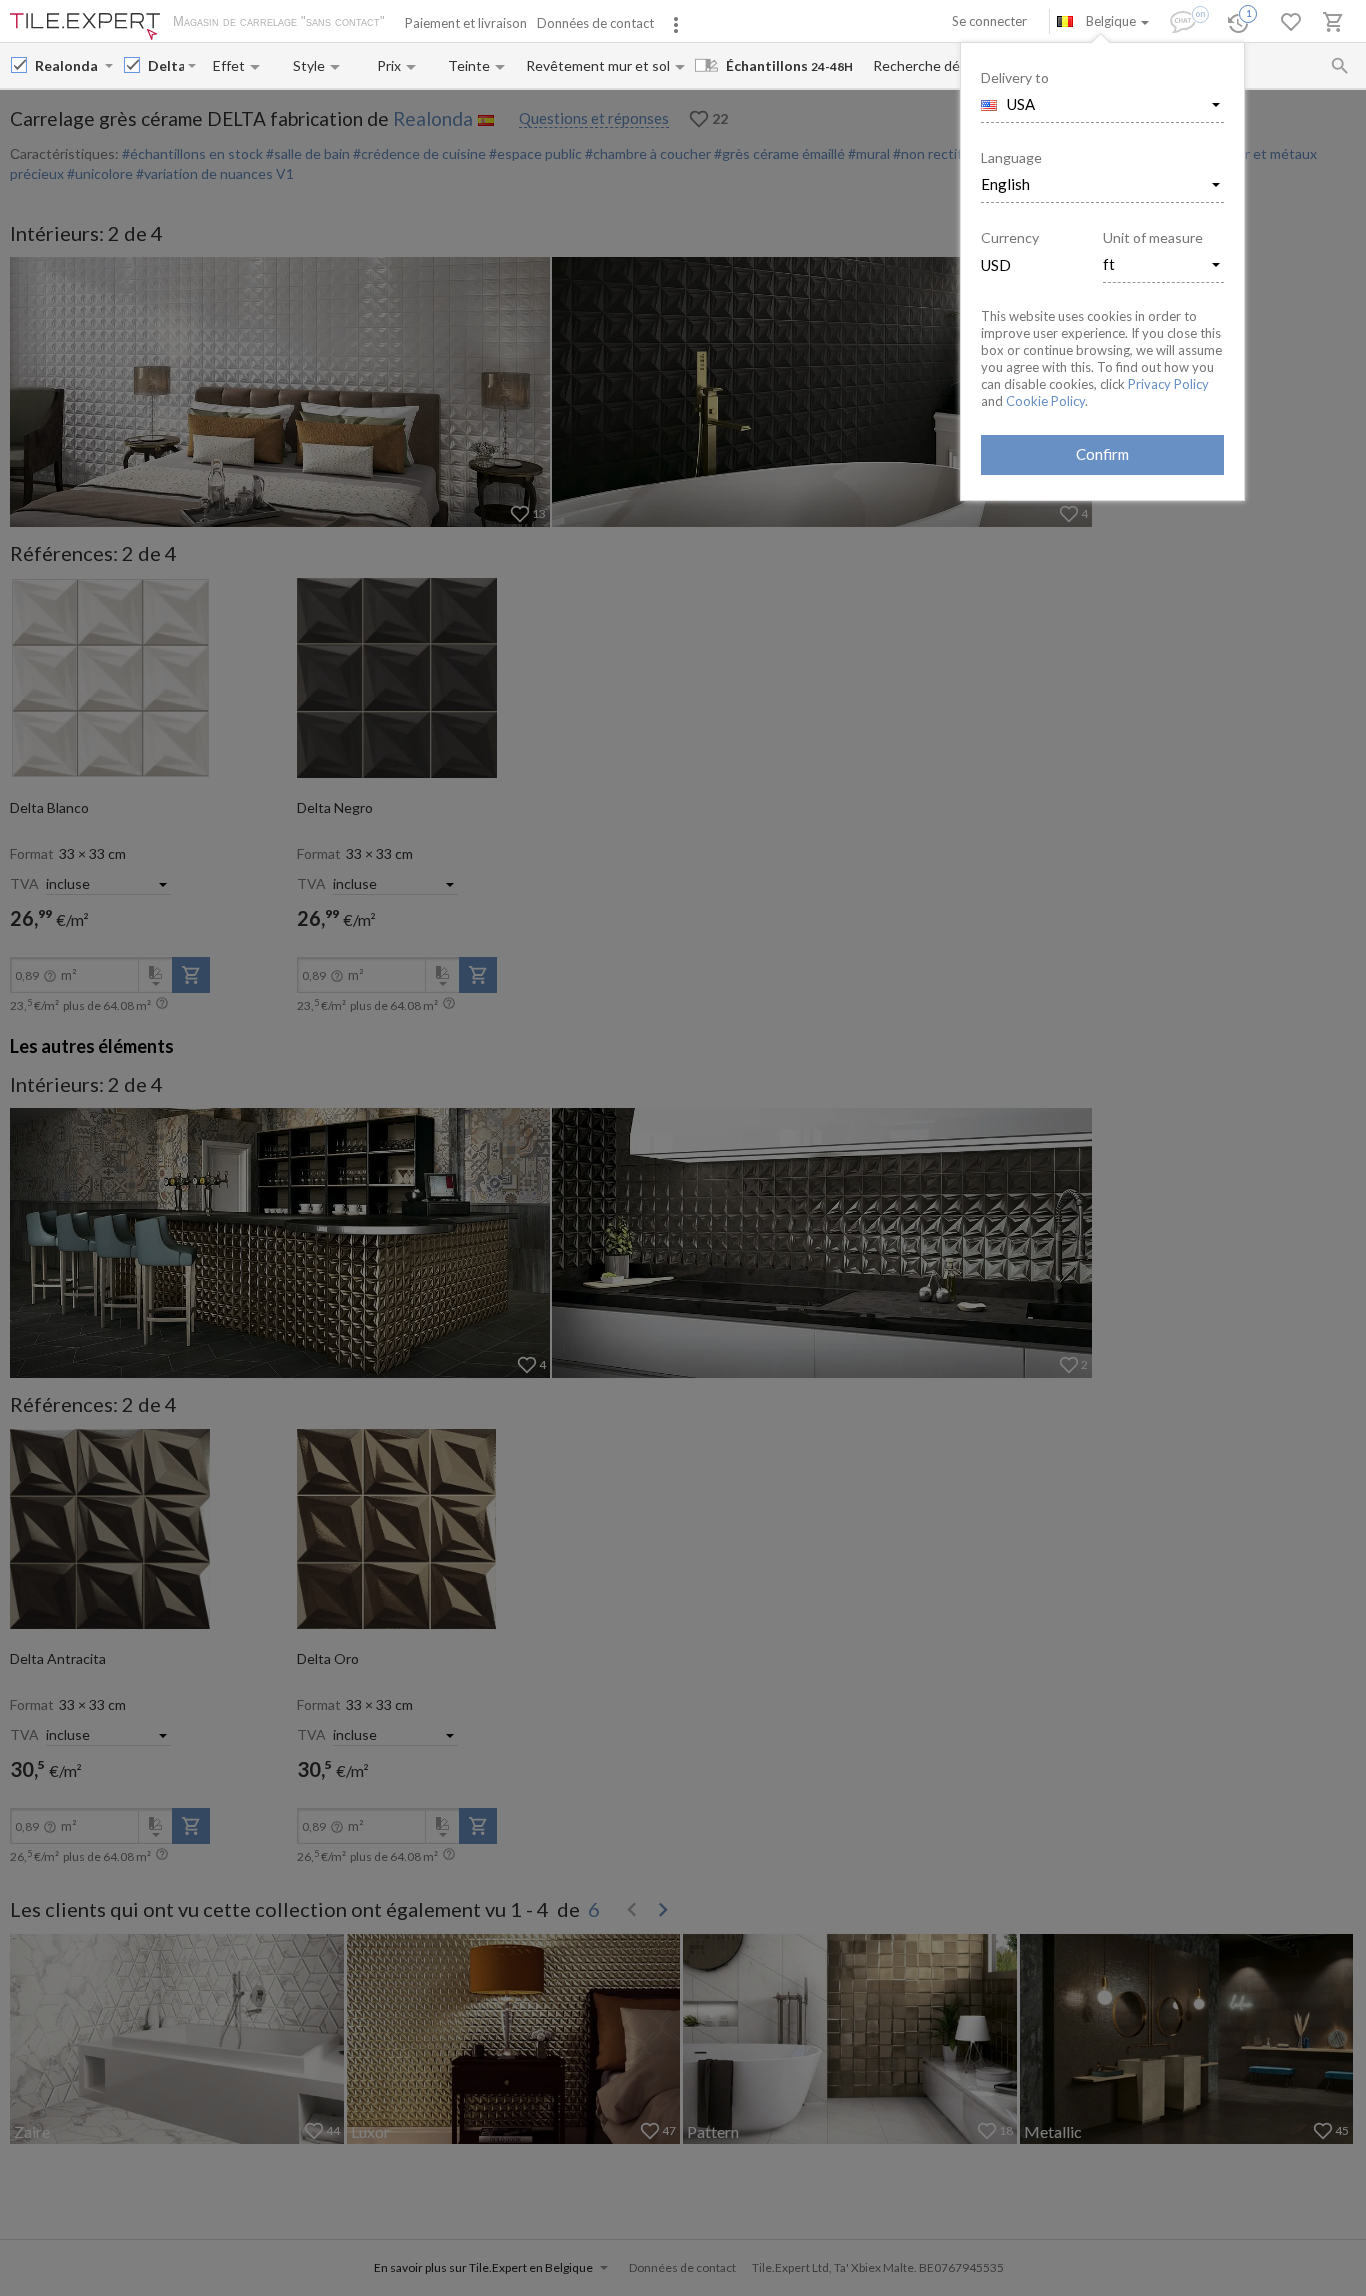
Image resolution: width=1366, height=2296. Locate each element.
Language (1011, 157)
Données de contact (595, 23)
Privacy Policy (1168, 384)
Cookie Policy (1045, 401)
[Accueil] (85, 26)
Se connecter (989, 21)
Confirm (1102, 454)
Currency (1010, 237)
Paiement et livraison (466, 23)
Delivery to (1015, 77)
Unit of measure (1153, 237)
